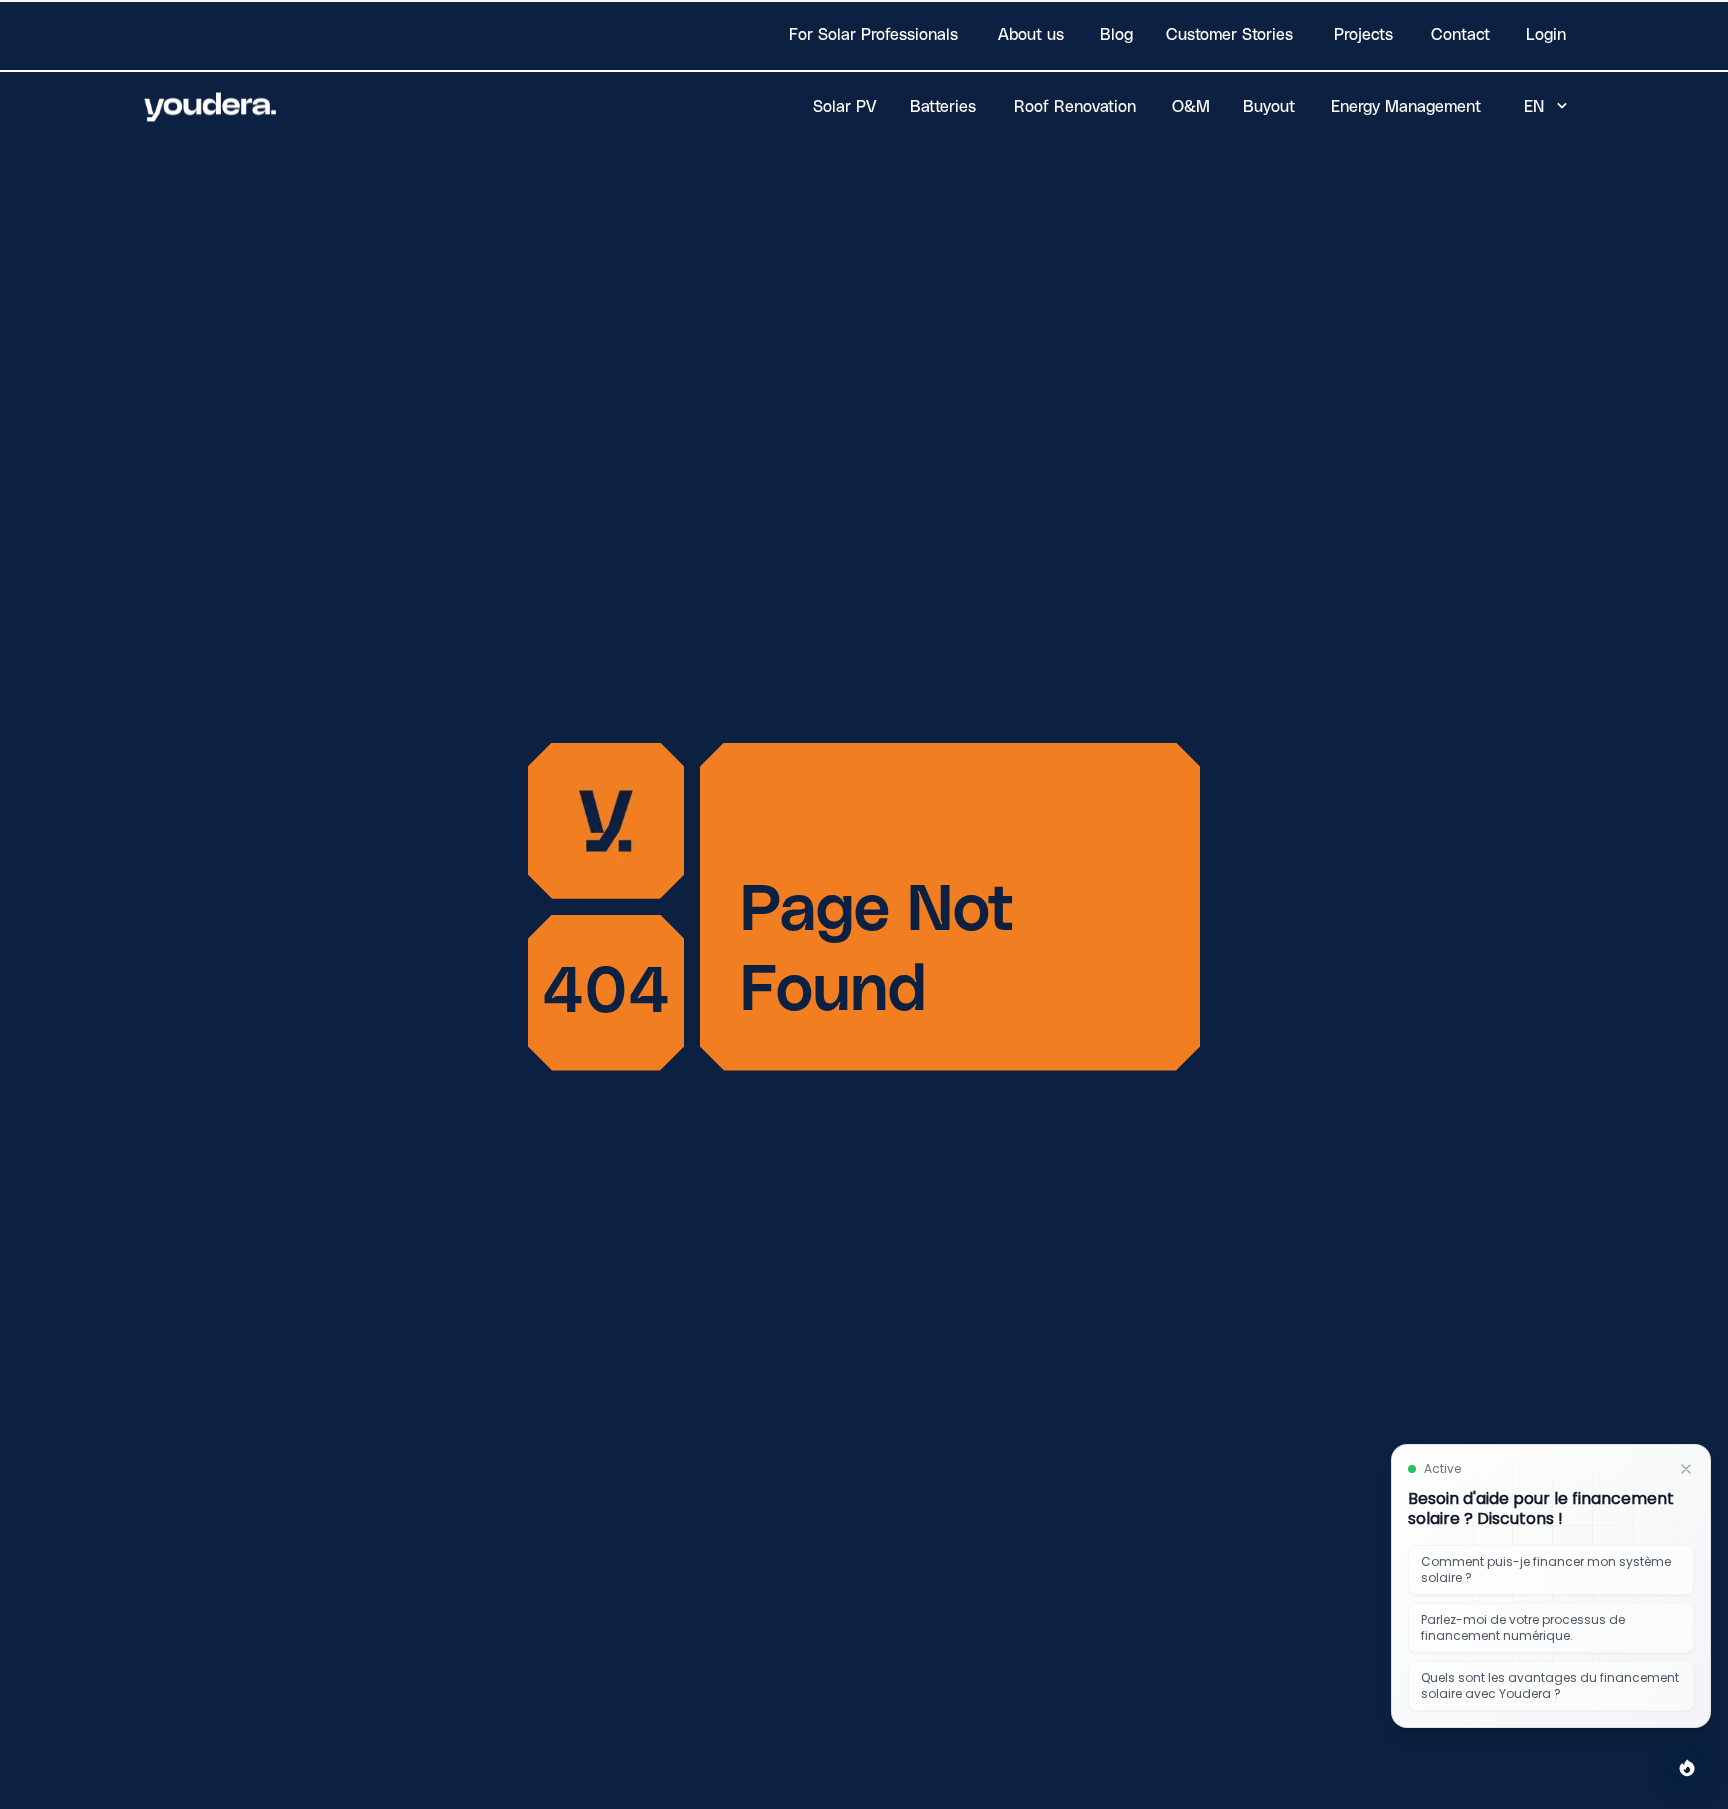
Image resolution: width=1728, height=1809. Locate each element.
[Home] (210, 107)
